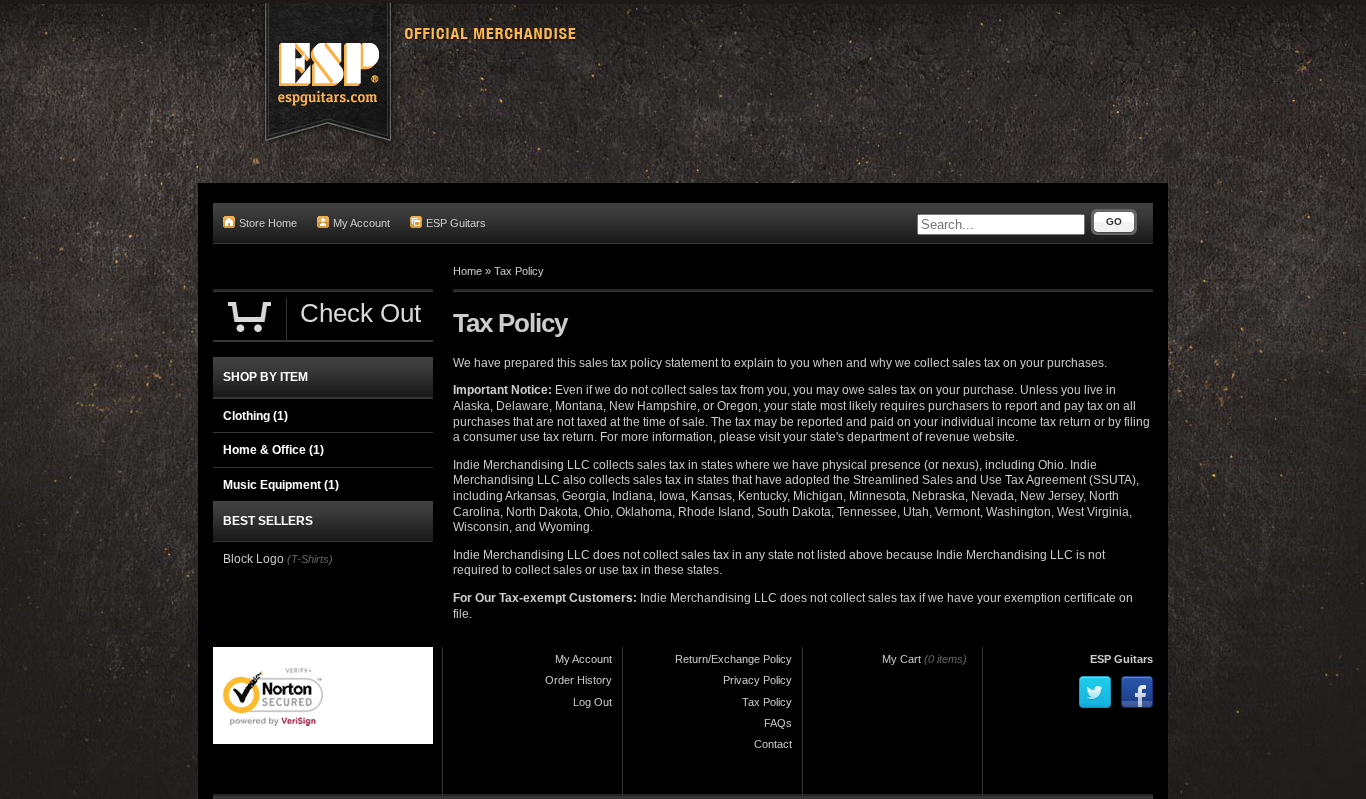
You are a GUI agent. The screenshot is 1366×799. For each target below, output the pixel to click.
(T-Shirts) (310, 559)
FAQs (778, 723)
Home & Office (273, 450)
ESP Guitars (456, 223)
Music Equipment (281, 485)
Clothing (255, 416)
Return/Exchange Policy (733, 659)
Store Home (268, 223)
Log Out (592, 702)
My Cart (901, 659)
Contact (773, 744)
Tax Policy (519, 271)
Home (467, 271)
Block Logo (255, 559)
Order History (578, 680)
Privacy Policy (757, 680)
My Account (361, 223)
